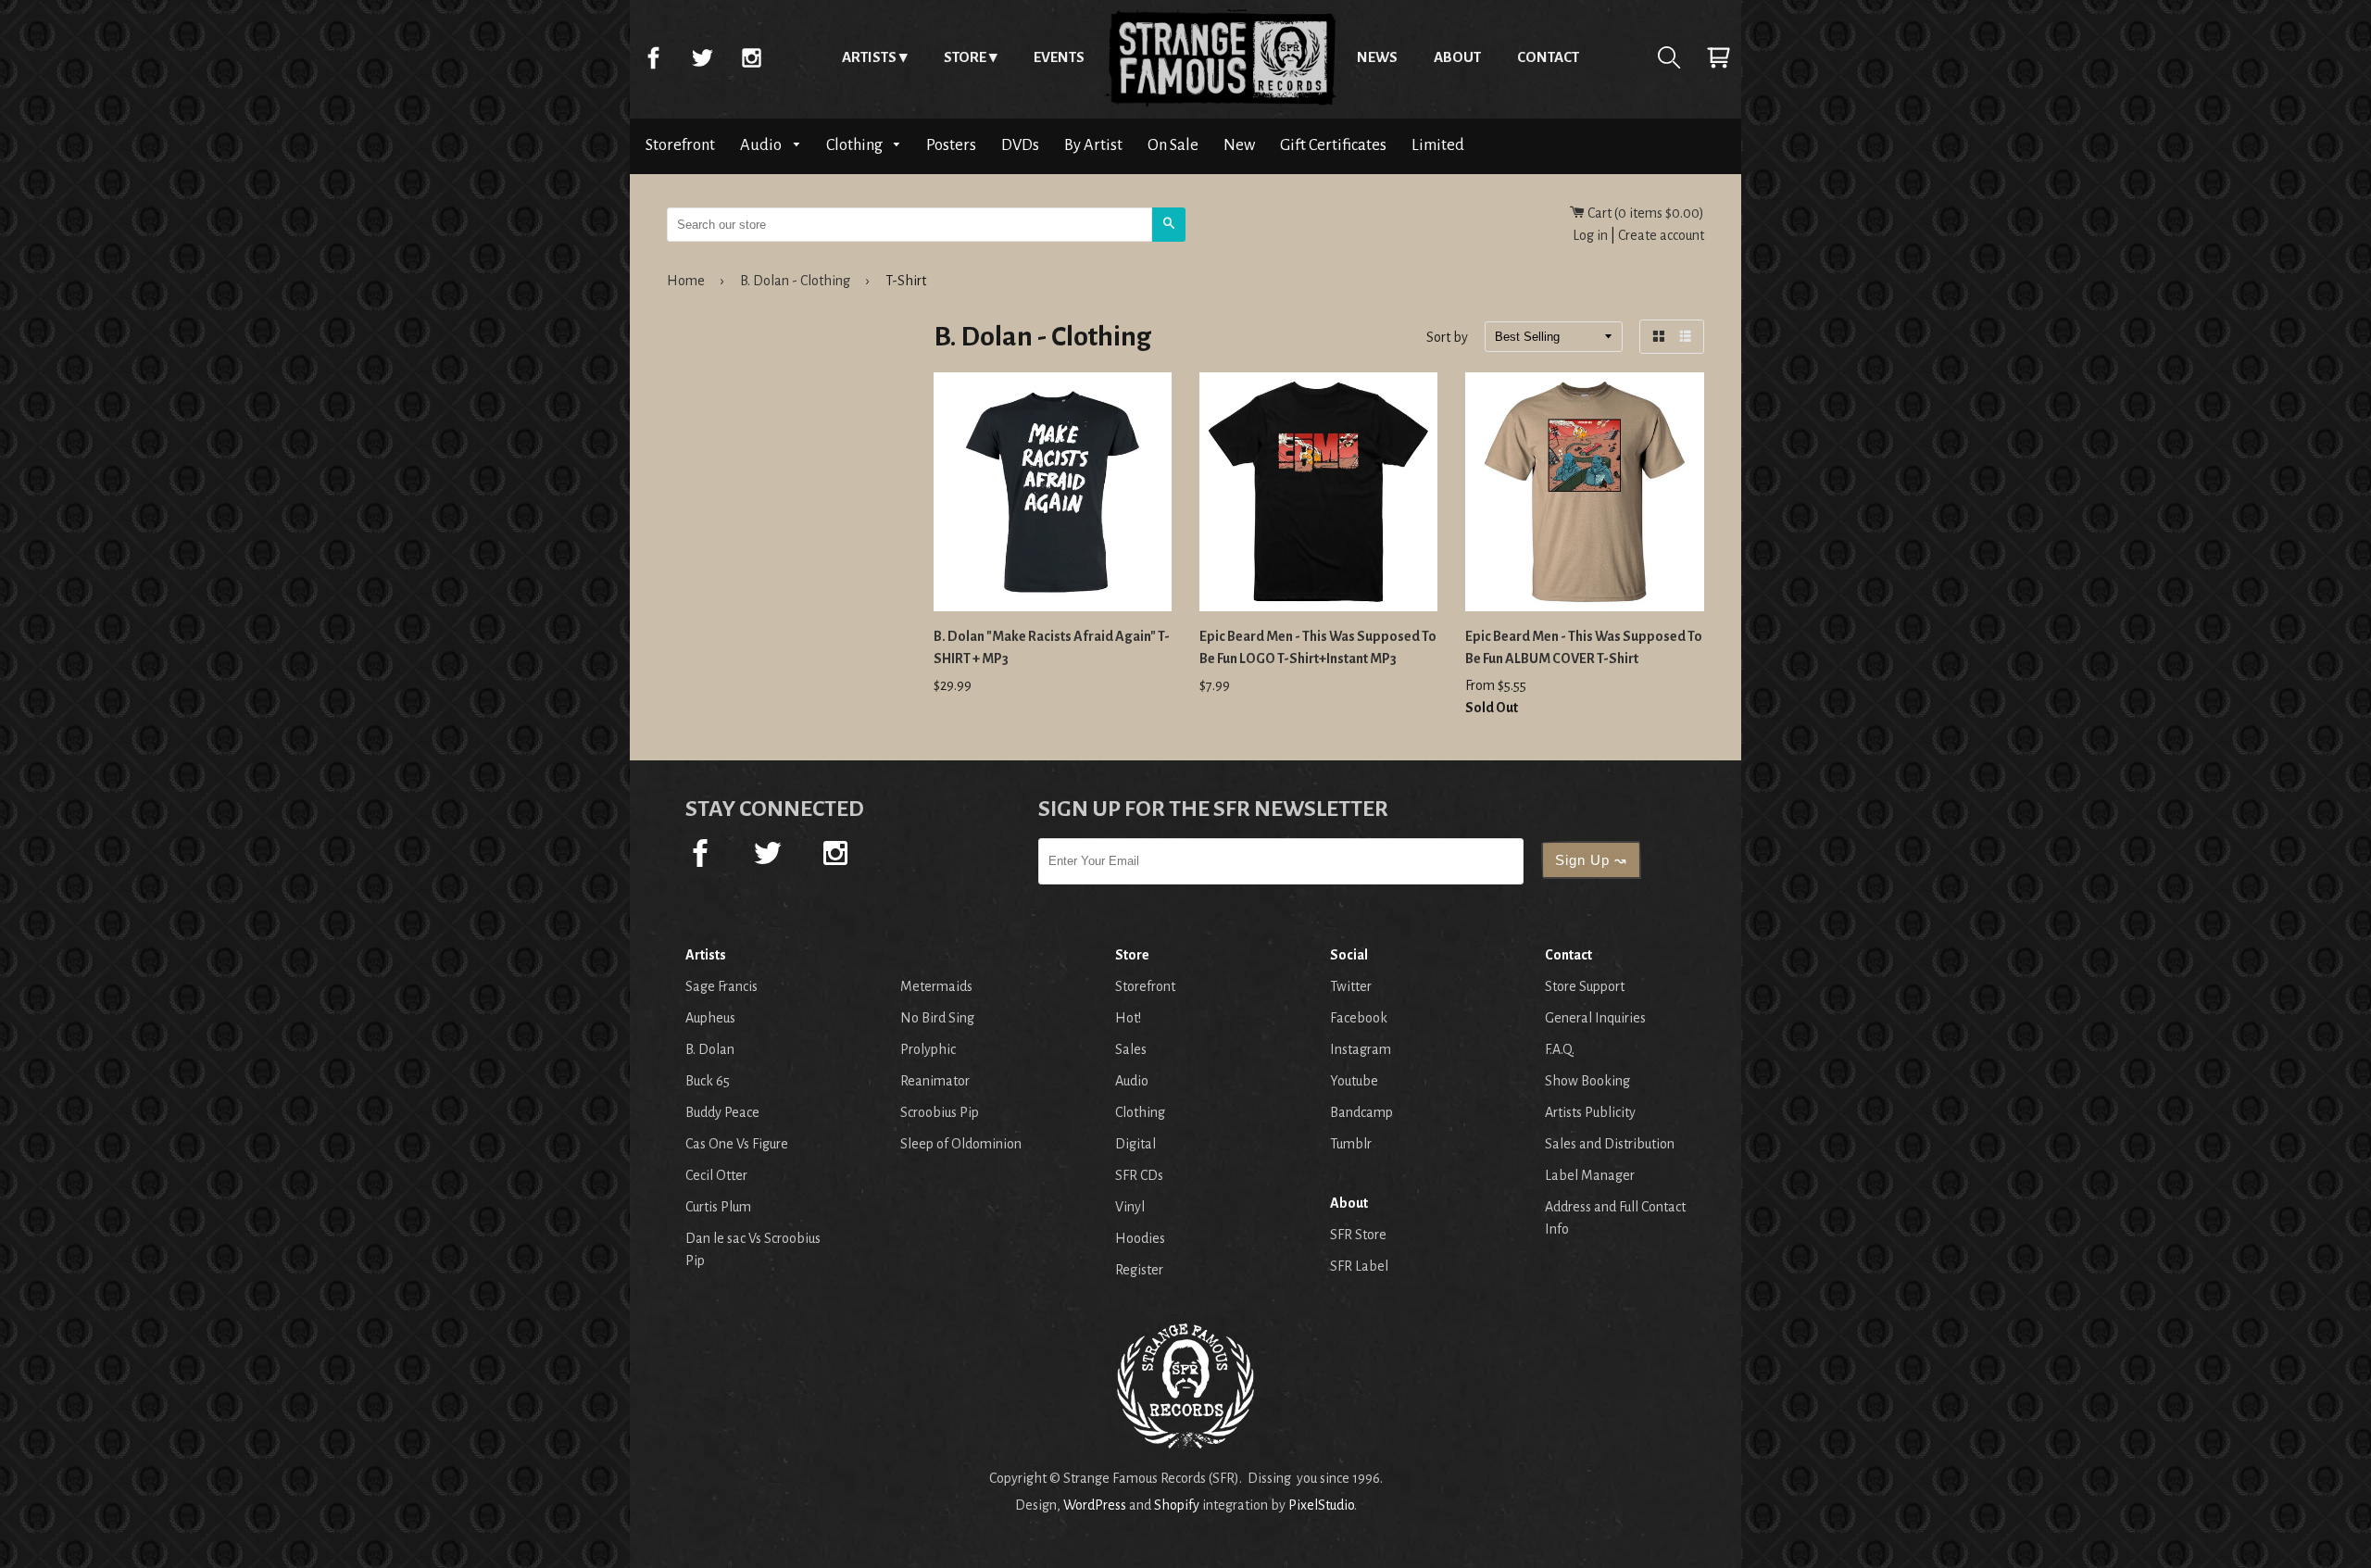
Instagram (751, 57)
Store (965, 57)
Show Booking (1587, 1081)
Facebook (653, 57)
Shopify (1177, 1505)
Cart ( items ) (1644, 213)
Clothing (856, 145)
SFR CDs (1139, 1175)
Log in (1590, 235)
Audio (762, 145)
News (1377, 57)
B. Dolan (710, 1049)
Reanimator (935, 1081)
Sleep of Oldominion (961, 1144)
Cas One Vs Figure (737, 1144)
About (1457, 57)
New (1239, 145)
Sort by (1447, 338)
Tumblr (1351, 1144)
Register (1139, 1270)
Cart (1718, 57)
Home (1221, 57)
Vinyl (1130, 1207)
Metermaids (936, 986)
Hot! (1128, 1018)
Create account (1661, 235)
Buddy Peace (722, 1112)
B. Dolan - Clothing (795, 281)
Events (1059, 57)
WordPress (1095, 1505)
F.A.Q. (1560, 1049)
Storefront (680, 145)
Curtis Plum (718, 1207)
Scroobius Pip (940, 1112)
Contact (1548, 57)
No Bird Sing (937, 1018)
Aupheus (710, 1018)
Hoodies (1140, 1238)
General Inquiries (1595, 1018)
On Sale (1173, 145)
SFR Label (1359, 1266)
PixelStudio (1321, 1505)
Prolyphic (928, 1049)
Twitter (702, 57)
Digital (1135, 1144)
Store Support (1585, 986)
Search (1669, 57)
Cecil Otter (716, 1175)
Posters (951, 145)
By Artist (1093, 145)
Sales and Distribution (1610, 1144)
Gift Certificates (1333, 145)
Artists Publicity (1590, 1112)
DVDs (1020, 145)
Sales (1131, 1049)
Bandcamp (1361, 1112)
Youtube (1354, 1081)
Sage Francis (721, 986)
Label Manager (1590, 1175)
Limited (1438, 145)
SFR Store (1358, 1235)
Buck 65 (708, 1081)
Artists (869, 57)
